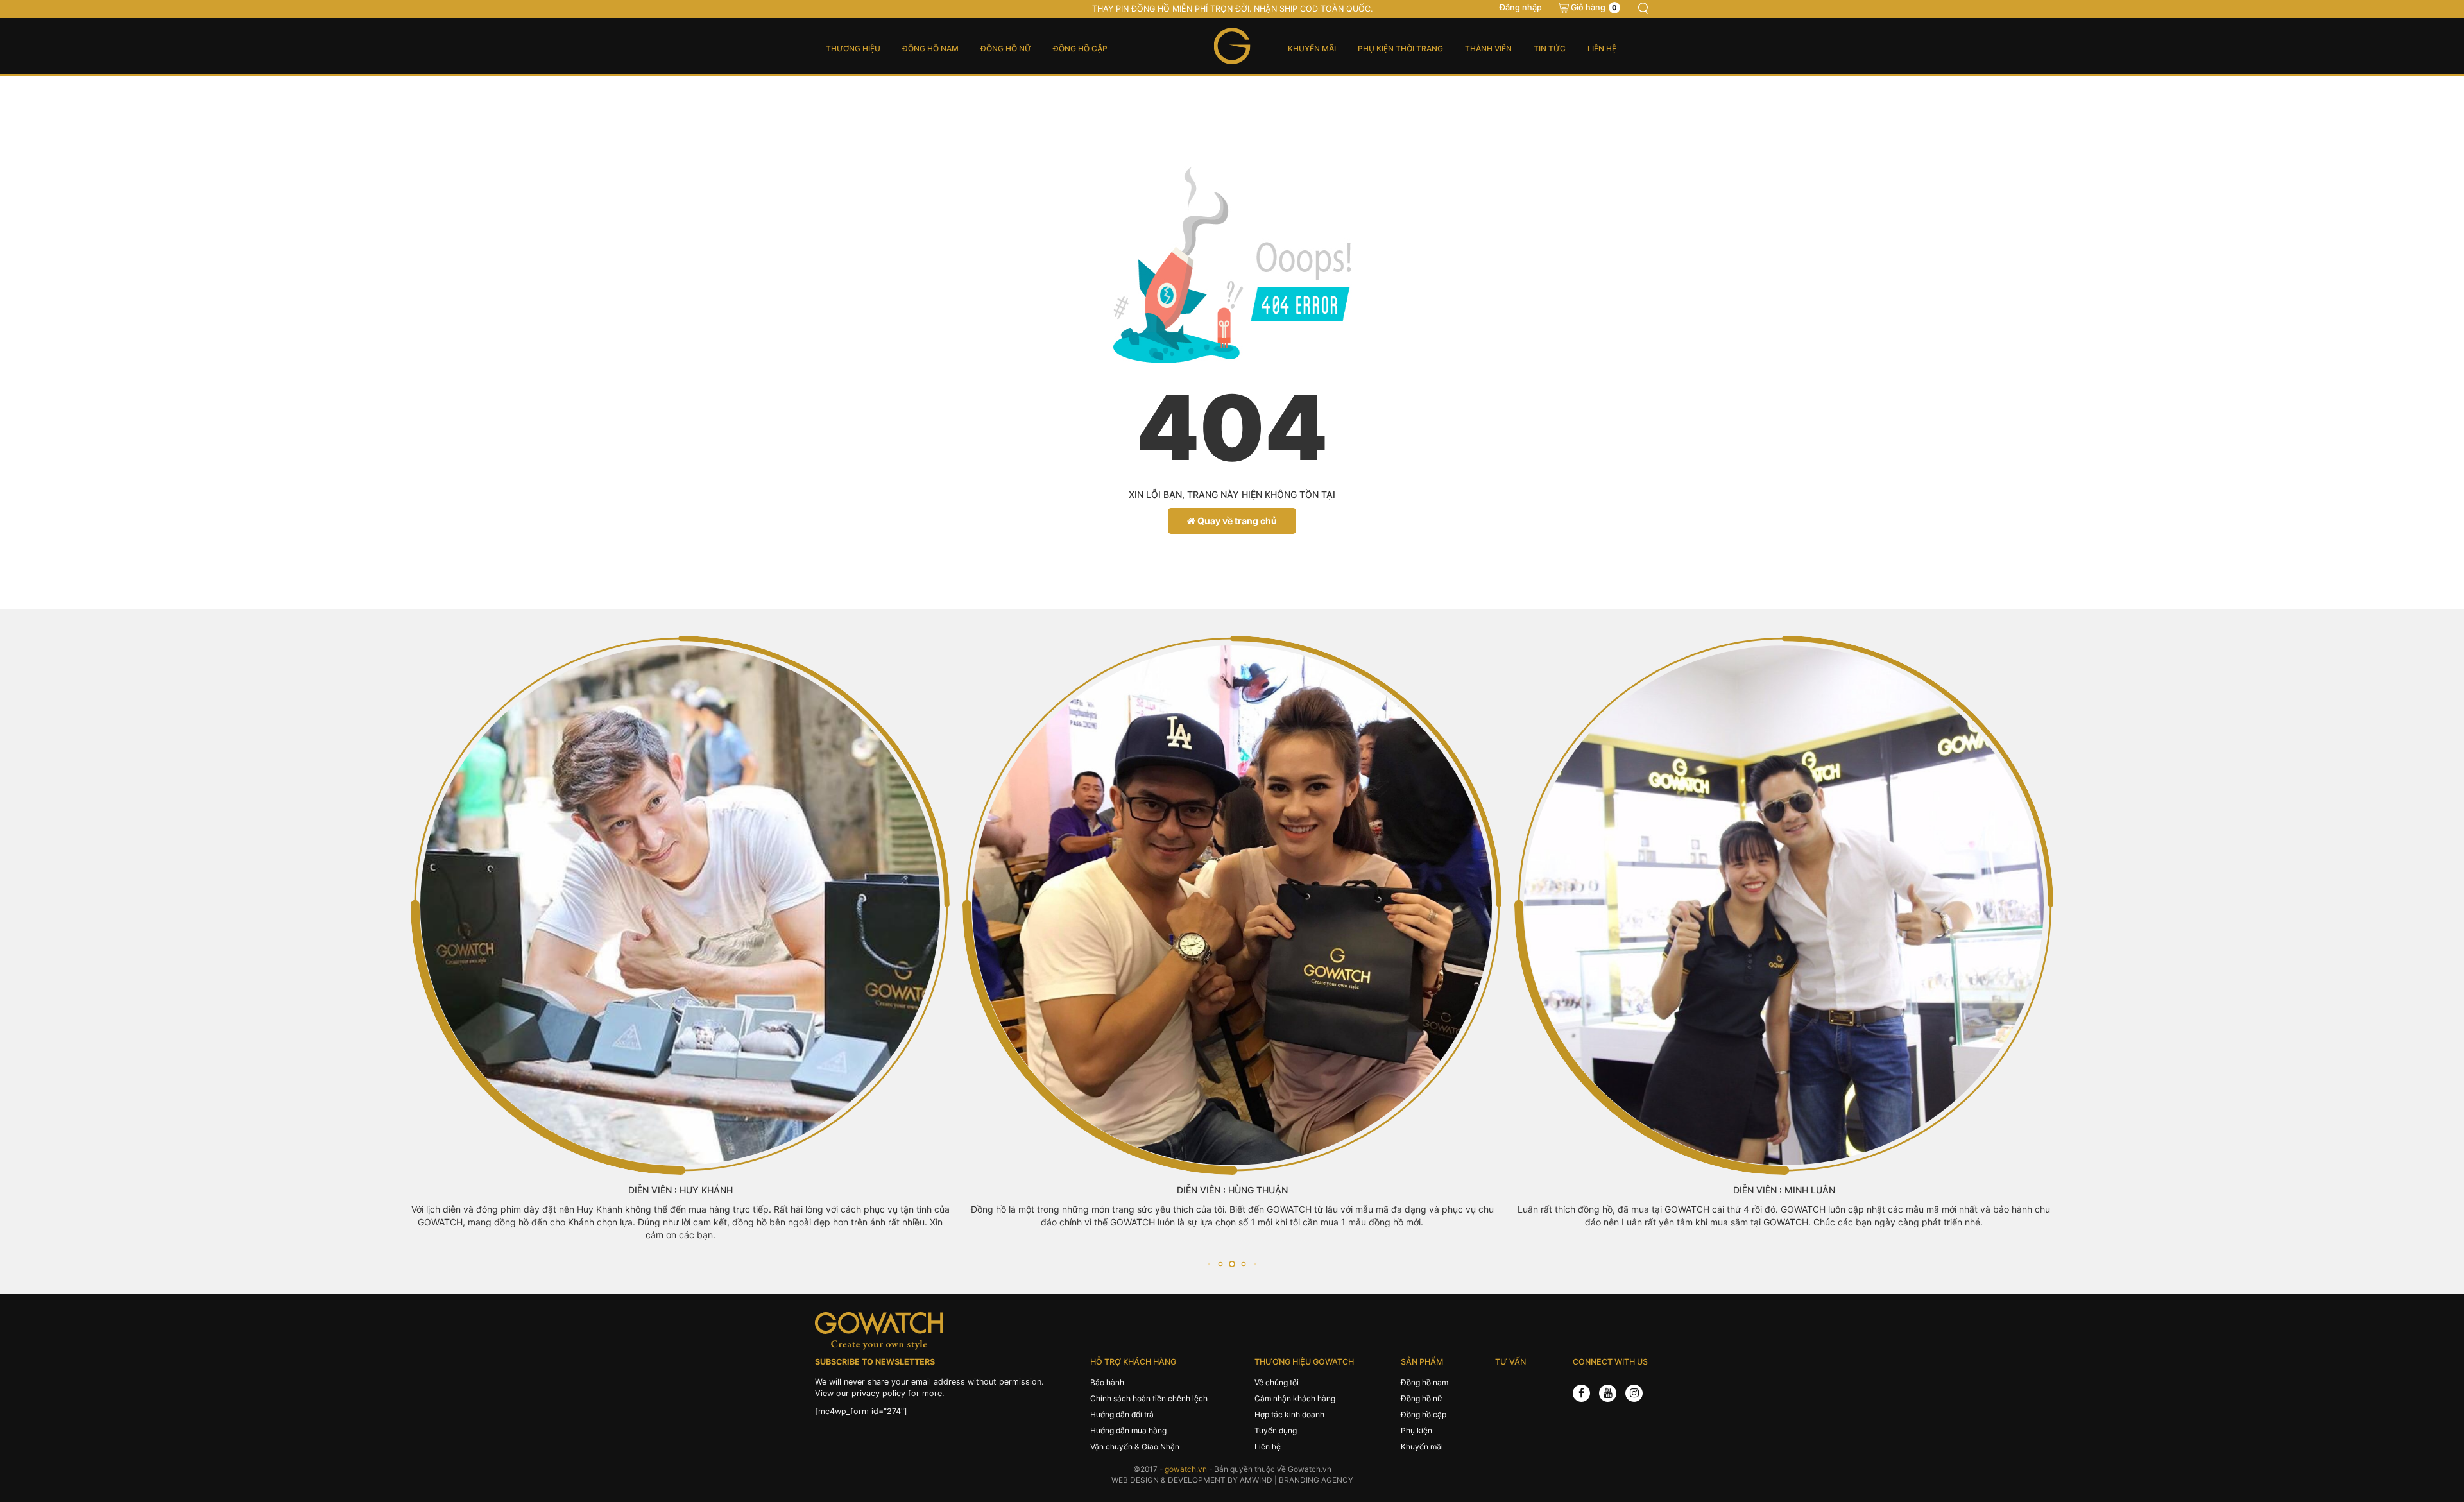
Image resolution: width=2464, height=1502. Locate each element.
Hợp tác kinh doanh (1289, 1414)
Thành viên (1488, 48)
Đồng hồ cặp (1080, 48)
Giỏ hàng (1594, 7)
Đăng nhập (1521, 7)
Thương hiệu (853, 48)
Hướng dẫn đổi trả (1122, 1414)
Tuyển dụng (1276, 1430)
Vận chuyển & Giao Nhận (1135, 1447)
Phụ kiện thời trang (1400, 48)
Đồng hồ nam (930, 48)
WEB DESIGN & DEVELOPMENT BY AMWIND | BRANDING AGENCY (1232, 1480)
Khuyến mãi (1312, 48)
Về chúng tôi (1277, 1382)
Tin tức (1550, 48)
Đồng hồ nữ (1006, 48)
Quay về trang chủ (1236, 521)
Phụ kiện (1416, 1430)
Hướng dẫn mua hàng (1128, 1430)
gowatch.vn (1186, 1469)
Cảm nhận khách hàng (1295, 1398)
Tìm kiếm (1643, 8)
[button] (1209, 1264)
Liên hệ (1602, 48)
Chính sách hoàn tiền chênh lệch (1149, 1398)
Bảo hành (1107, 1382)
